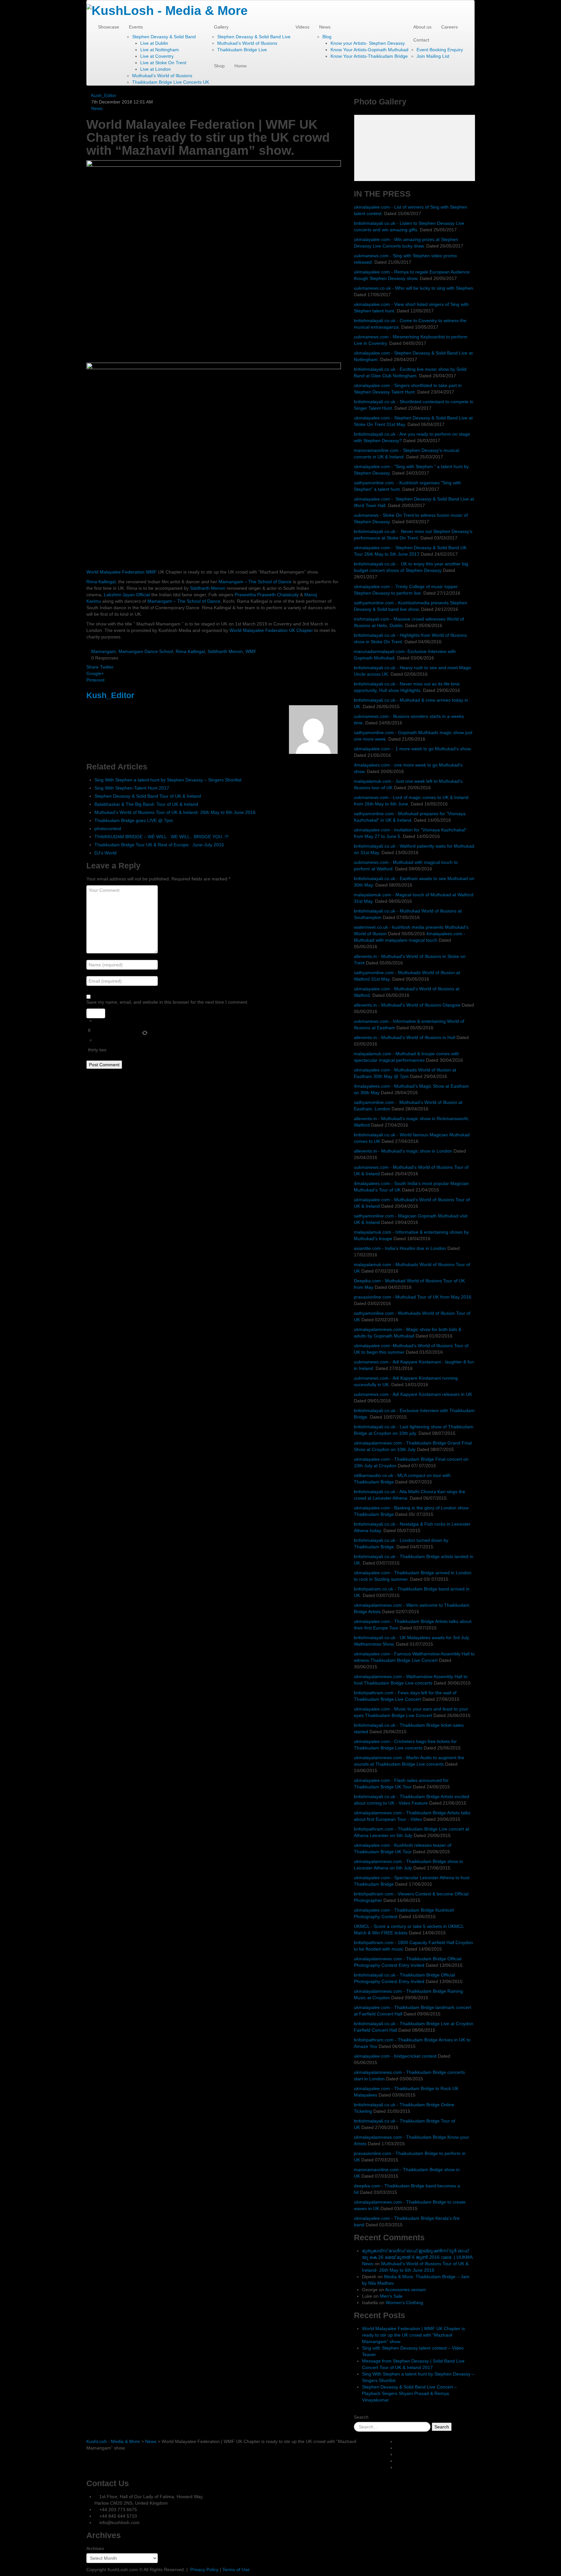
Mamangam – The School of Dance (255, 582)
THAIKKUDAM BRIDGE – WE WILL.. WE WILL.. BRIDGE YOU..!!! (162, 837)
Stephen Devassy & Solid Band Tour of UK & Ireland (148, 796)
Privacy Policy (204, 2570)
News (325, 27)
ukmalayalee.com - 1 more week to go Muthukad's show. (413, 749)
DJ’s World (106, 853)
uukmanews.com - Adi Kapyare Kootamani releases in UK (413, 1394)
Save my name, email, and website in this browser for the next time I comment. (167, 1002)
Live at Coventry (157, 56)
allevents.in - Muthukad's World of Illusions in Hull (405, 1037)
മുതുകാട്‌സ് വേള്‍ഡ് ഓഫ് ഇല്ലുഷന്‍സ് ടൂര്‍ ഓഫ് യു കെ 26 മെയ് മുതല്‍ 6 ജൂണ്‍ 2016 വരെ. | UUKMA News (417, 2257)
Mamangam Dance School (146, 651)
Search (361, 2417)
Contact (421, 40)
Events (136, 27)
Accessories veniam (405, 2290)
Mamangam (104, 651)
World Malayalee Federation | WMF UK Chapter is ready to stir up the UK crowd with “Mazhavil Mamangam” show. (413, 2335)
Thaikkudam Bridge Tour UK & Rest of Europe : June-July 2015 (159, 845)
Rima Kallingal (101, 582)
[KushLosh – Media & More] (167, 10)
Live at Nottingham (160, 50)
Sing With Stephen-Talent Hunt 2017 (132, 788)
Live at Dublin (154, 43)
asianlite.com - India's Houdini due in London (400, 1248)
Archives (95, 2548)
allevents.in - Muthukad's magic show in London (403, 1151)
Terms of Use (236, 2570)
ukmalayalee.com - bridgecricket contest (395, 2056)
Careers (449, 27)
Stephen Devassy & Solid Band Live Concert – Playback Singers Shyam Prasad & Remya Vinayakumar (409, 2393)
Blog (327, 37)
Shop (219, 66)
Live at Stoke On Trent (163, 63)
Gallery (221, 27)
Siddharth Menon (208, 588)
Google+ (95, 673)
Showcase (109, 27)
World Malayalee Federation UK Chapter (271, 630)
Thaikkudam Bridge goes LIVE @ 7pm (134, 820)
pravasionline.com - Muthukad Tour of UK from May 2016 (413, 1297)
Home (241, 66)
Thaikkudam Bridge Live (242, 50)
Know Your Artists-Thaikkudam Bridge (369, 56)
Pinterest (95, 680)
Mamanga (184, 601)
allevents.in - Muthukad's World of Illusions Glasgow (408, 1005)
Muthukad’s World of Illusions (162, 76)
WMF (251, 651)
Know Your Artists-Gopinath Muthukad (369, 50)
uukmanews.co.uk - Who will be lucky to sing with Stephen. (414, 288)
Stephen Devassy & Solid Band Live (254, 37)
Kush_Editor (104, 95)
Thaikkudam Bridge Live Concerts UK (171, 82)
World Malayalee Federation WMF (122, 572)
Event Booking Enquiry (440, 50)
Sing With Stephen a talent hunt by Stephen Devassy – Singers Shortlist (168, 780)
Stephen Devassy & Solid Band (164, 37)
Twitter (107, 667)
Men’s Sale (391, 2296)
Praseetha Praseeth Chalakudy (267, 595)
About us (422, 27)
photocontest (108, 828)
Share (93, 667)
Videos (302, 27)
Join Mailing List (433, 56)
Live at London (156, 69)
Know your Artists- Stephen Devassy (368, 43)
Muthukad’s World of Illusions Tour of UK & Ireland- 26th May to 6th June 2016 (175, 812)
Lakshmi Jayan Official (127, 595)
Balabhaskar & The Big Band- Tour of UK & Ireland (146, 804)
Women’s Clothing (404, 2303)
